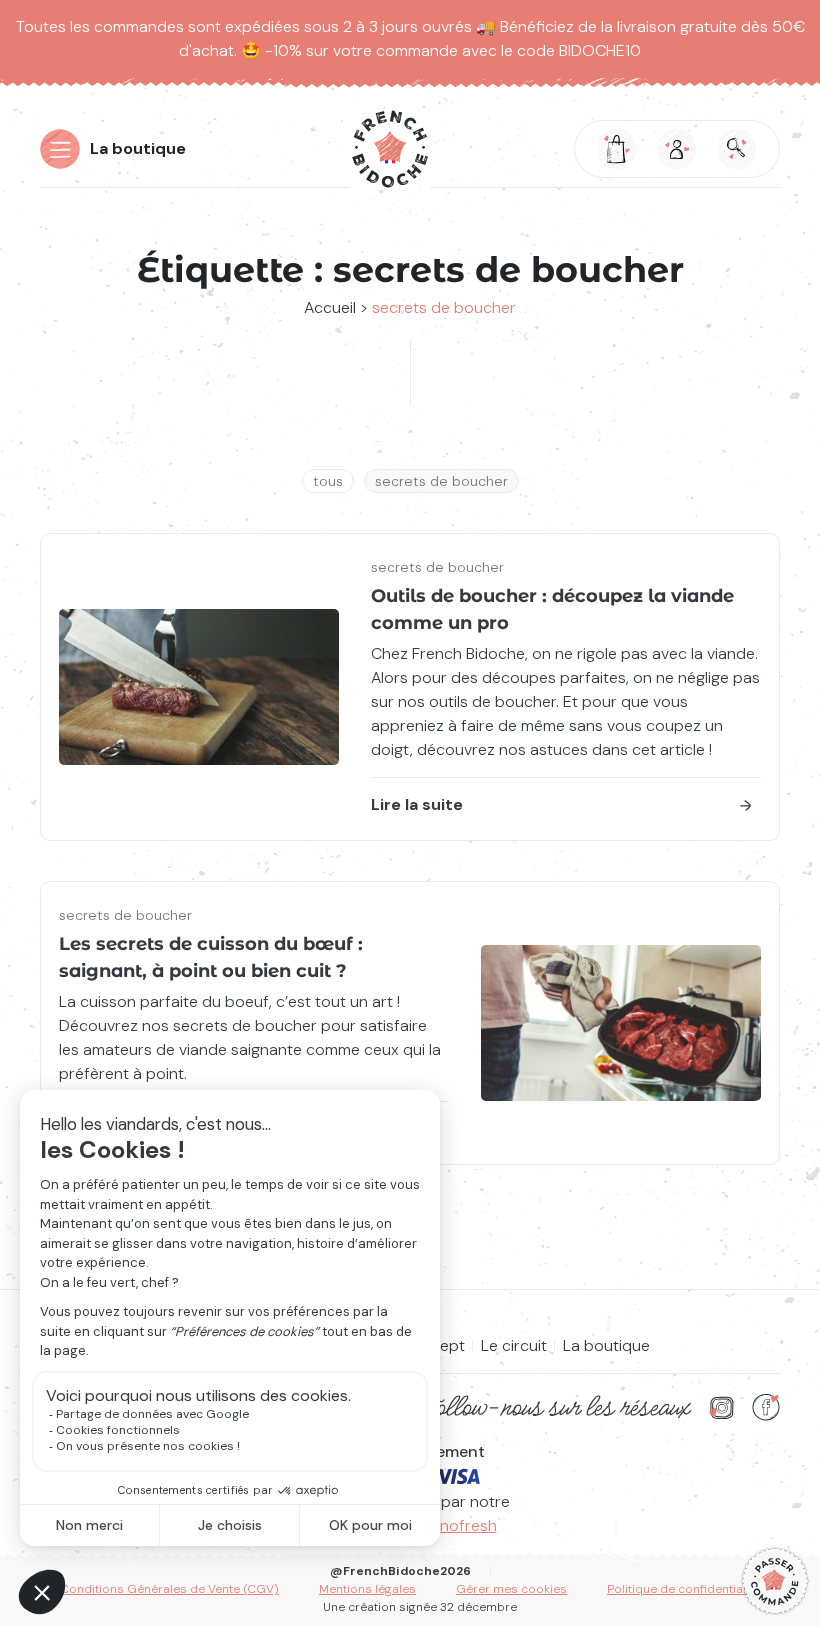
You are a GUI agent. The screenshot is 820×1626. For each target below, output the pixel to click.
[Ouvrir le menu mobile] (60, 149)
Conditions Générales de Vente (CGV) (169, 1589)
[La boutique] (775, 1581)
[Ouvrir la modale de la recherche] (737, 149)
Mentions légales (367, 1589)
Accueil (330, 307)
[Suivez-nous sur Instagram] (722, 1407)
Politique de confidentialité (683, 1589)
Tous (328, 481)
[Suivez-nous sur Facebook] (766, 1407)
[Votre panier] (617, 149)
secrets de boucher (441, 481)
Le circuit (514, 1345)
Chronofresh (450, 1525)
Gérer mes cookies (511, 1589)
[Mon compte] (677, 149)
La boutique (138, 148)
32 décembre (478, 1607)
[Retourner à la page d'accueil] (390, 149)
